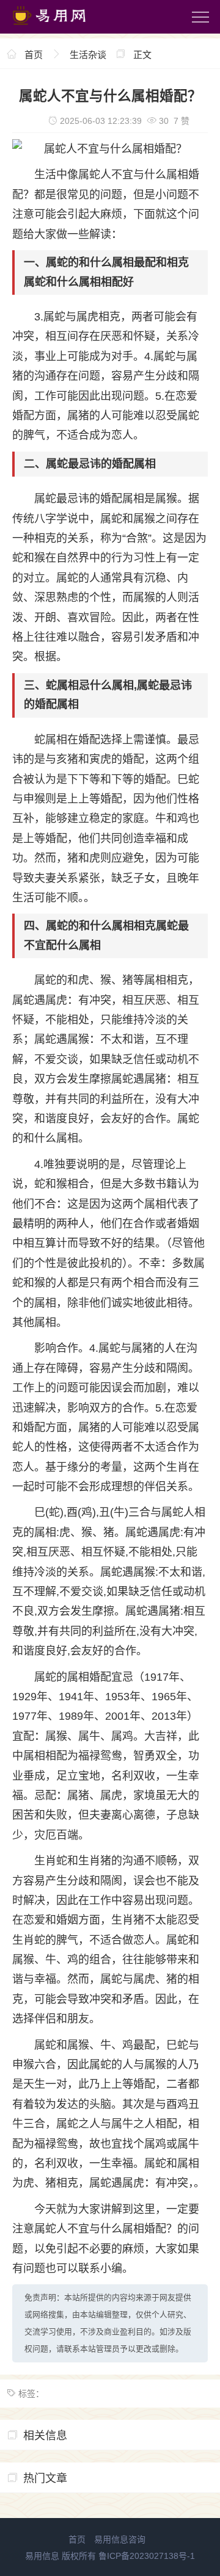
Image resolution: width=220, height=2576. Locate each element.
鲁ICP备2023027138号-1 (147, 2556)
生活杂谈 (88, 55)
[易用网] (61, 27)
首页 (34, 55)
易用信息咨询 (120, 2539)
